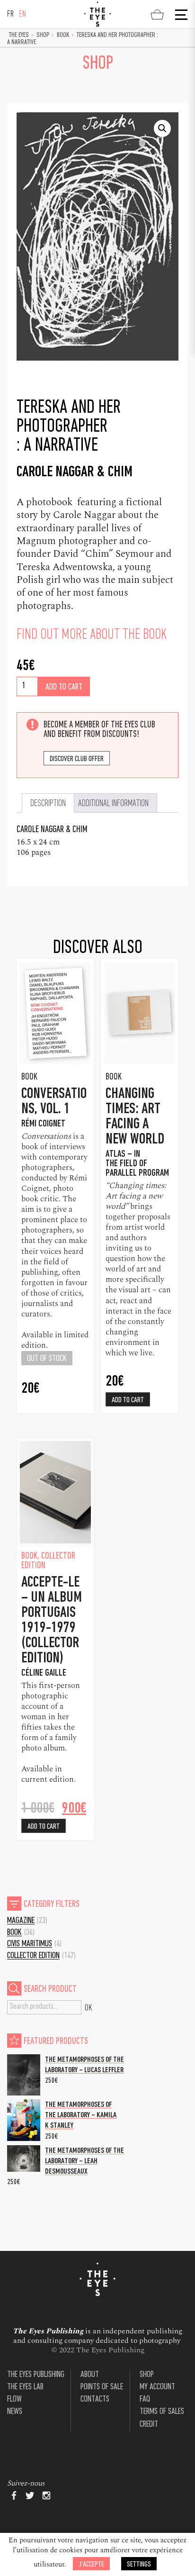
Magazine (21, 1921)
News (15, 2412)
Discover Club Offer (77, 759)
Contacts (95, 2399)
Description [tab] (48, 804)
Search (89, 2007)
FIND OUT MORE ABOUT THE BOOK (92, 635)
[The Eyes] (97, 14)
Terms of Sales (162, 2412)
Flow (14, 2399)
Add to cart (64, 687)
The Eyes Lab (25, 2387)
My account (157, 2387)
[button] (162, 128)
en (23, 14)
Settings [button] (139, 2564)
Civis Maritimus (30, 1944)
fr (11, 14)
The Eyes (19, 35)
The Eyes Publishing (36, 2375)
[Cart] (157, 14)
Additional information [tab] (113, 804)
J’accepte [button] (91, 2564)
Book (63, 35)
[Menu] (180, 15)
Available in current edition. (49, 1774)
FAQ (145, 2399)
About (90, 2375)
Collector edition (33, 1956)
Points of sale (102, 2387)
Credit (149, 2425)
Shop (43, 35)
